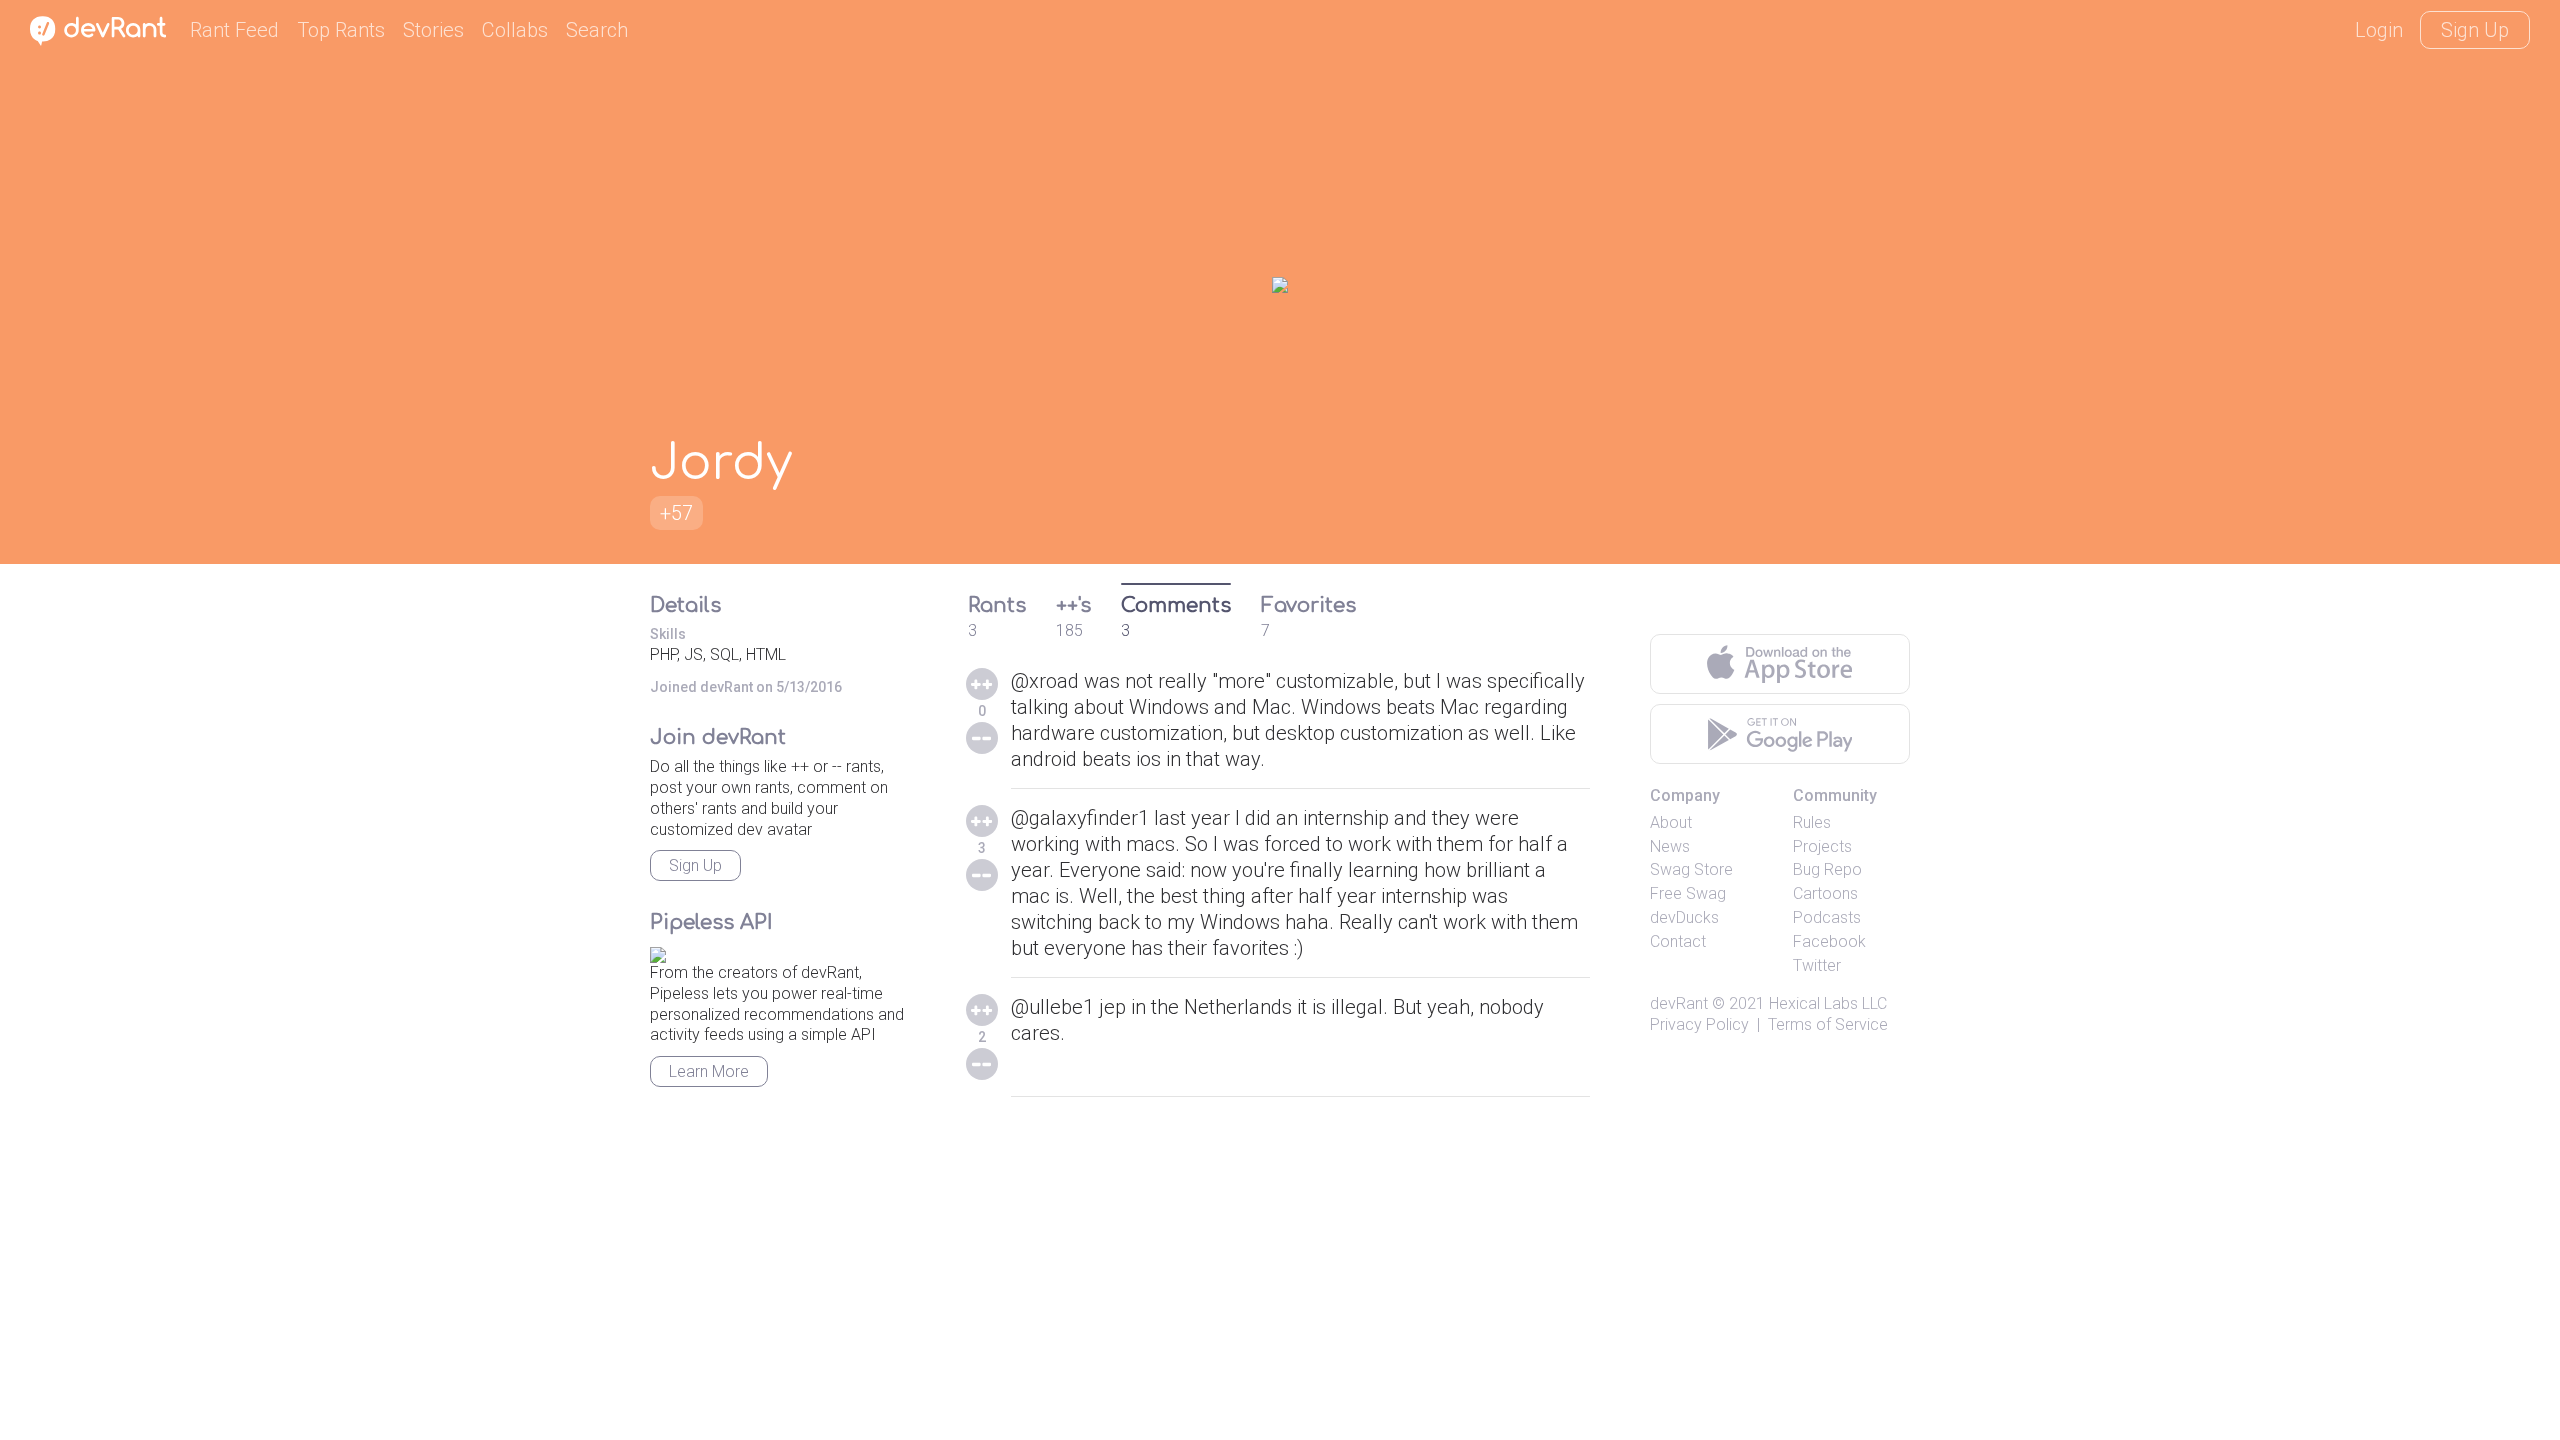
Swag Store (1691, 869)
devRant (1679, 1003)
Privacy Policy (1699, 1024)
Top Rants (341, 30)
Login (2379, 30)
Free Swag (1688, 893)
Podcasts (1827, 917)
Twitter (1817, 965)
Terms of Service (1828, 1024)
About (1671, 822)
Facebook (1829, 941)
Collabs (515, 30)
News (1670, 846)
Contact (1678, 941)
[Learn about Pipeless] (658, 951)
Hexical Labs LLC (1828, 1003)
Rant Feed (234, 30)
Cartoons (1825, 893)
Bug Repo (1827, 869)
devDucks (1684, 917)
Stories (433, 30)
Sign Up (2475, 30)
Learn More (709, 1071)
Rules (1812, 822)
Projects (1822, 846)
